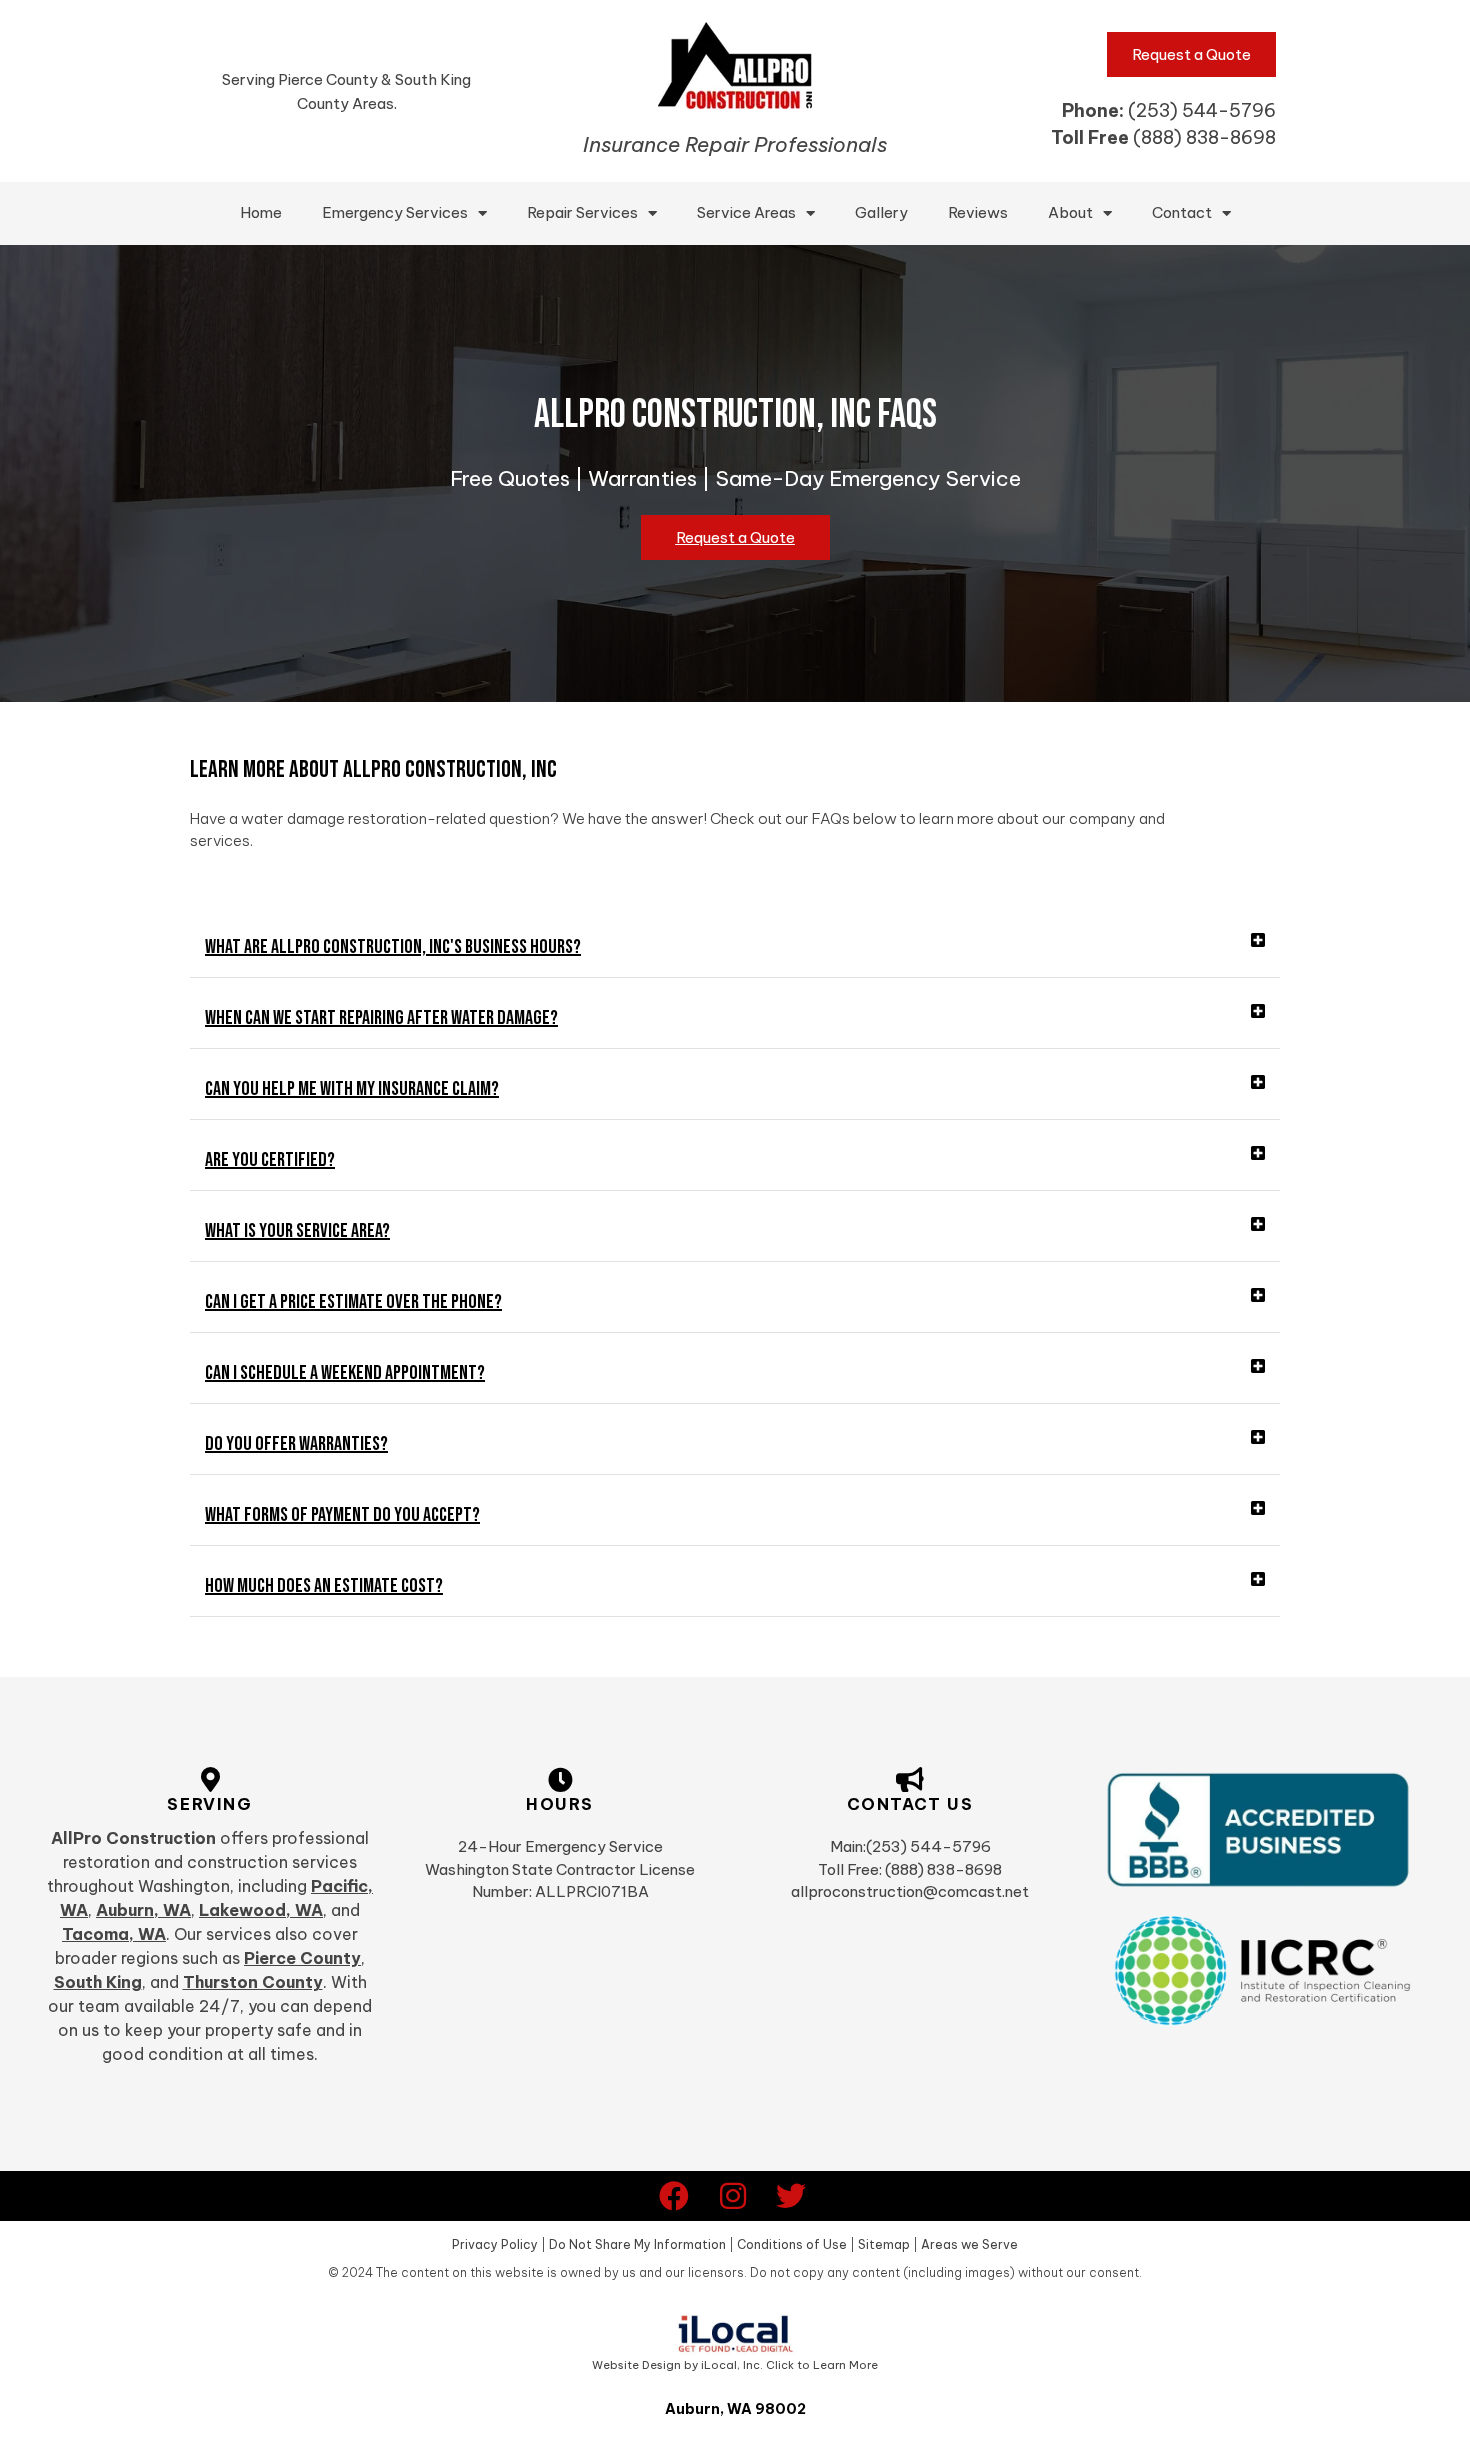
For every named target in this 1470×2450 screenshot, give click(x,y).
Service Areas (746, 212)
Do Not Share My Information (637, 2244)
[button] (735, 947)
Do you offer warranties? (296, 1444)
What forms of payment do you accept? (342, 1515)
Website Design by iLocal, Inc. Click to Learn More (735, 2365)
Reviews (978, 212)
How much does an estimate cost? (324, 1586)
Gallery (881, 212)
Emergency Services (395, 212)
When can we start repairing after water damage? (381, 1018)
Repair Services (582, 212)
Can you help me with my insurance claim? (352, 1089)
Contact (1182, 212)
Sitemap (884, 2244)
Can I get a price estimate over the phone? (353, 1302)
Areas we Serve (969, 2244)
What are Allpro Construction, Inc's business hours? (393, 947)
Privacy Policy (495, 2244)
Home (261, 212)
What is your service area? (297, 1231)
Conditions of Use (792, 2244)
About (1070, 212)
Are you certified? (270, 1160)
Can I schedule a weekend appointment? (345, 1373)
